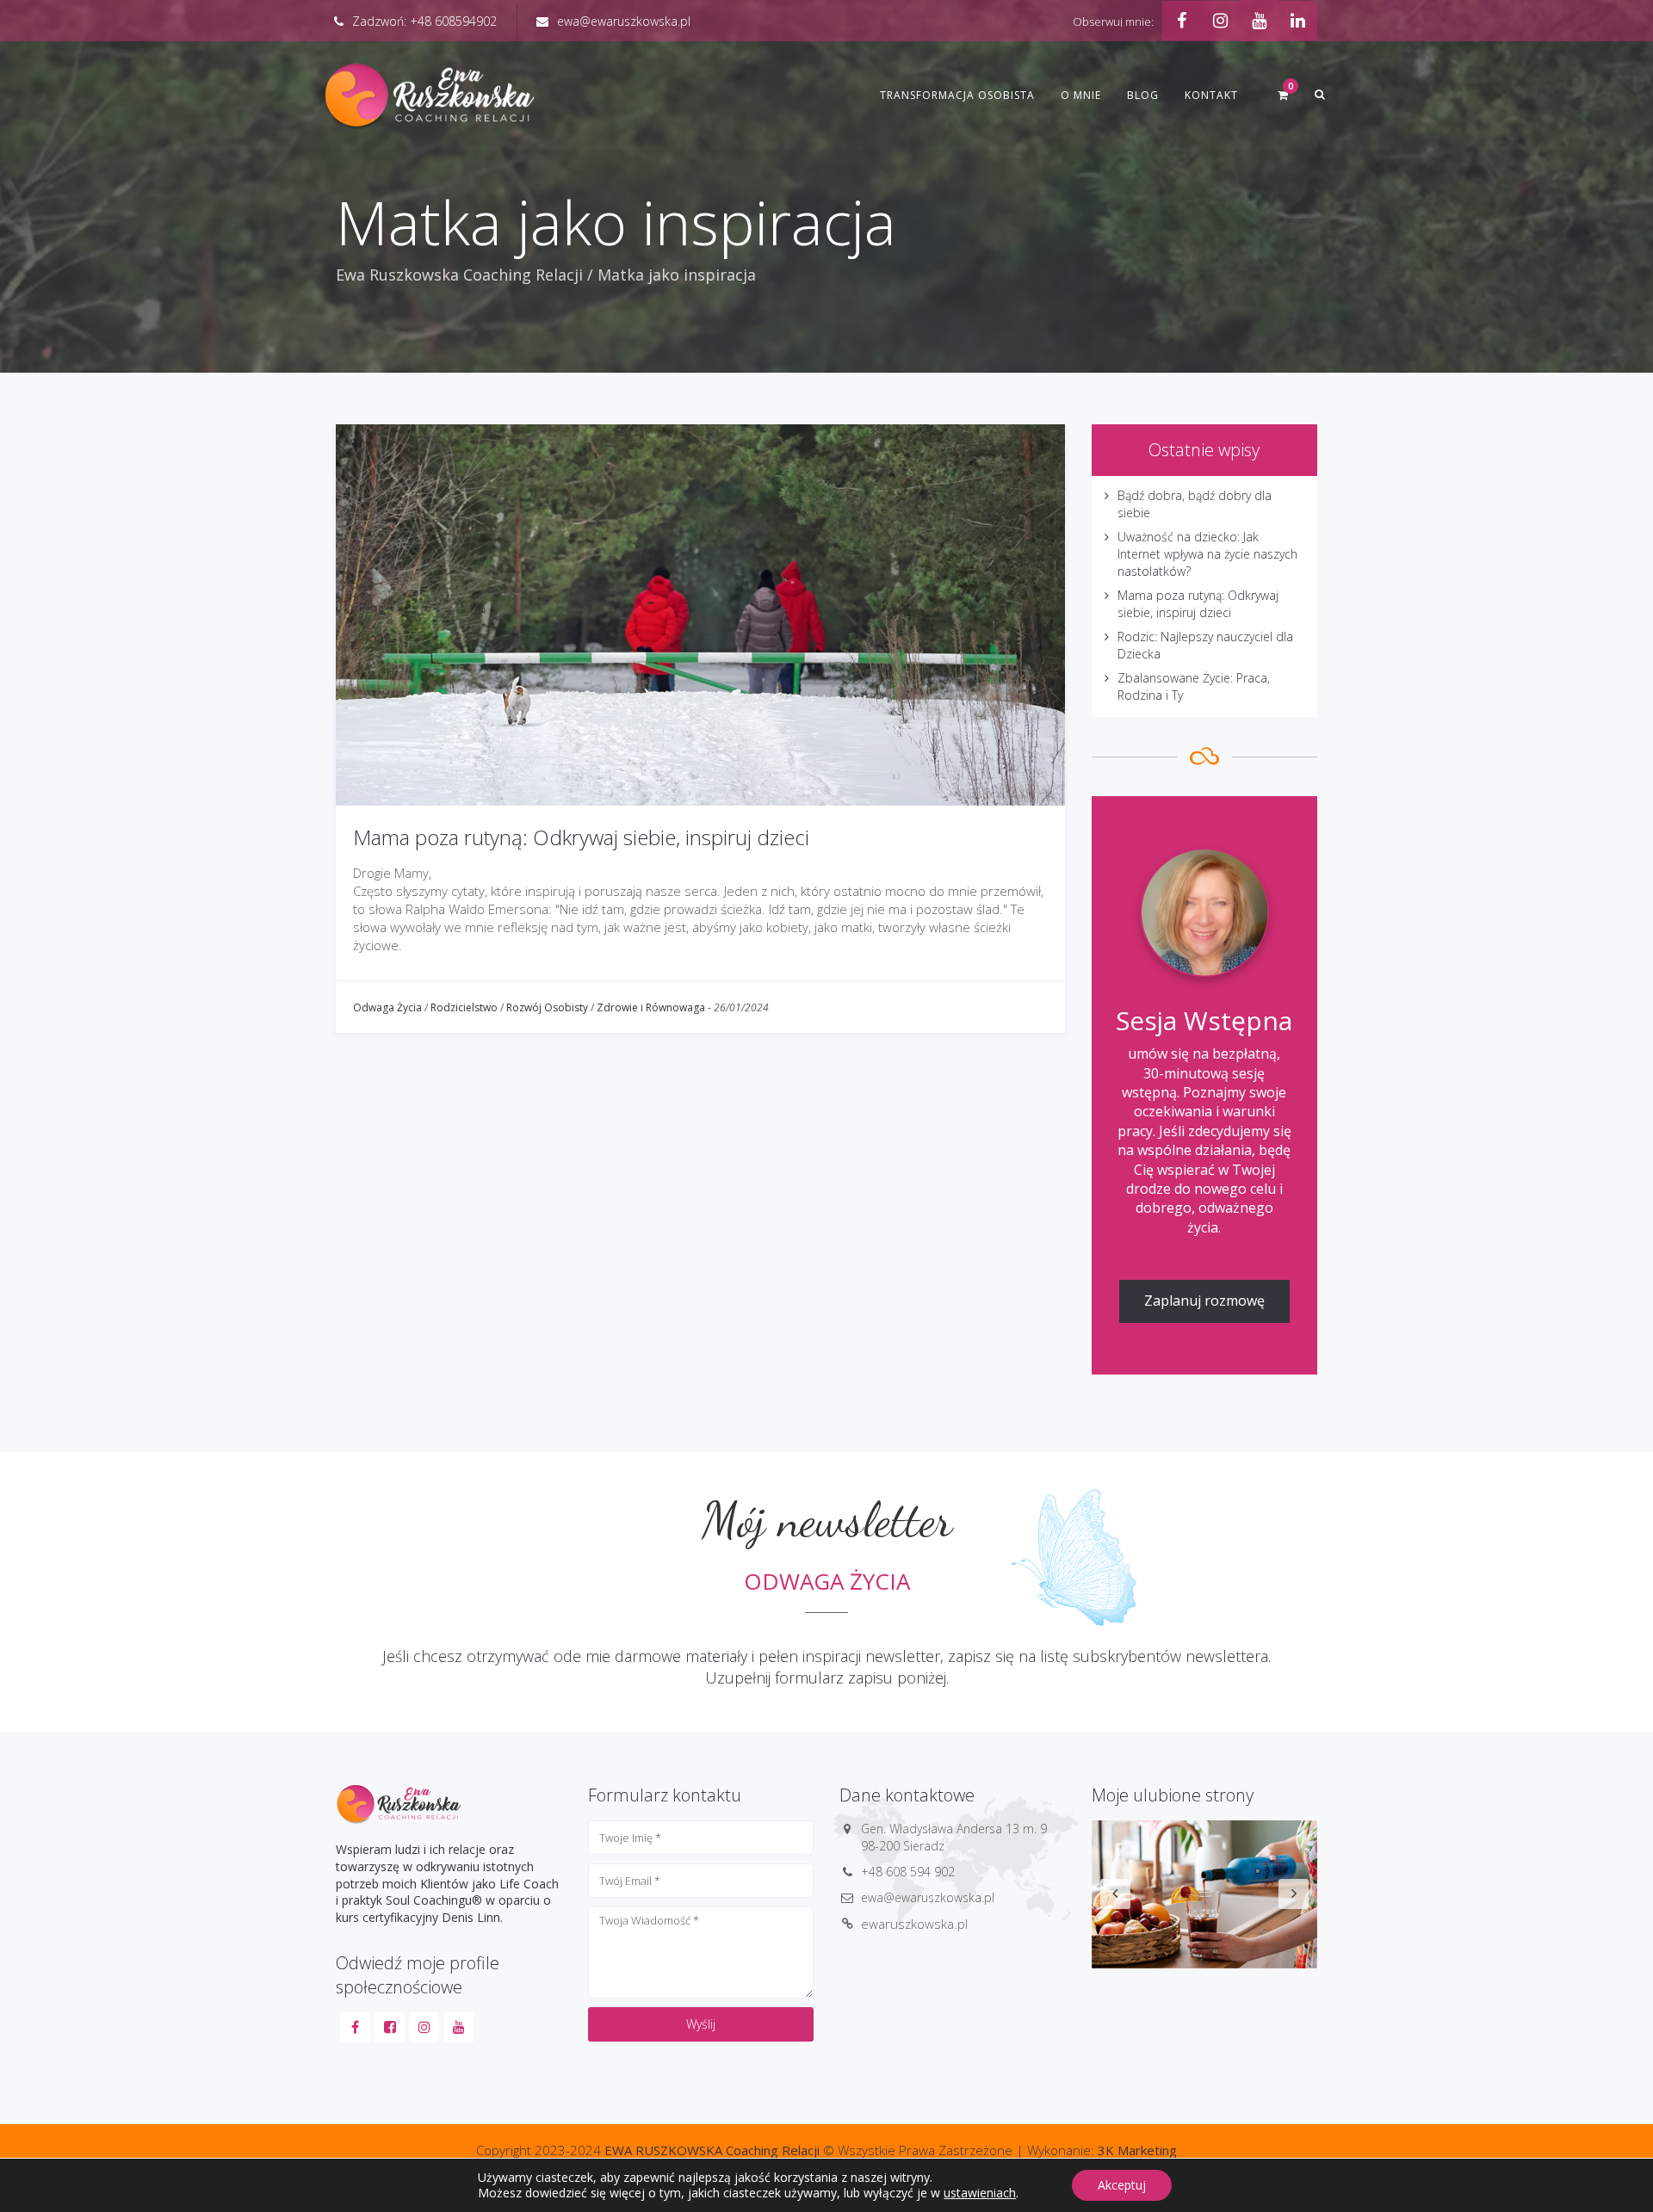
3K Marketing (1137, 2150)
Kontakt (1211, 95)
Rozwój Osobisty (547, 1007)
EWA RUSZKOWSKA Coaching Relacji (712, 2150)
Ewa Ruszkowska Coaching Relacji (459, 275)
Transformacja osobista (957, 95)
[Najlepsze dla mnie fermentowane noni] (1205, 1894)
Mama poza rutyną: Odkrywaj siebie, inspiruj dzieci (581, 837)
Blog (1143, 95)
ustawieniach (980, 2193)
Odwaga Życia (387, 1007)
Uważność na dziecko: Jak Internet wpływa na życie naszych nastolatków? (1207, 554)
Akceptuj (1122, 2185)
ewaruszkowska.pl (914, 1924)
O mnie (1081, 95)
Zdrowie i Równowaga (651, 1007)
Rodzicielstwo (464, 1007)
